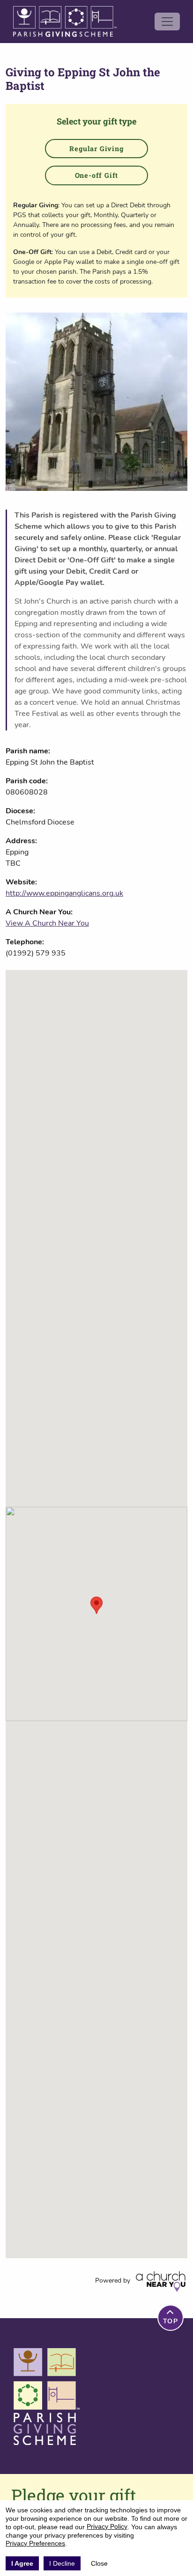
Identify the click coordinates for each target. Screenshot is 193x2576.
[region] (96, 1614)
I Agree (22, 2563)
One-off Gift (97, 175)
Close (99, 2563)
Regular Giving (96, 149)
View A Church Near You (47, 923)
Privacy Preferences (35, 2543)
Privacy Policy (107, 2526)
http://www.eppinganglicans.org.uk (64, 893)
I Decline (62, 2563)
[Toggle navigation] (167, 22)
